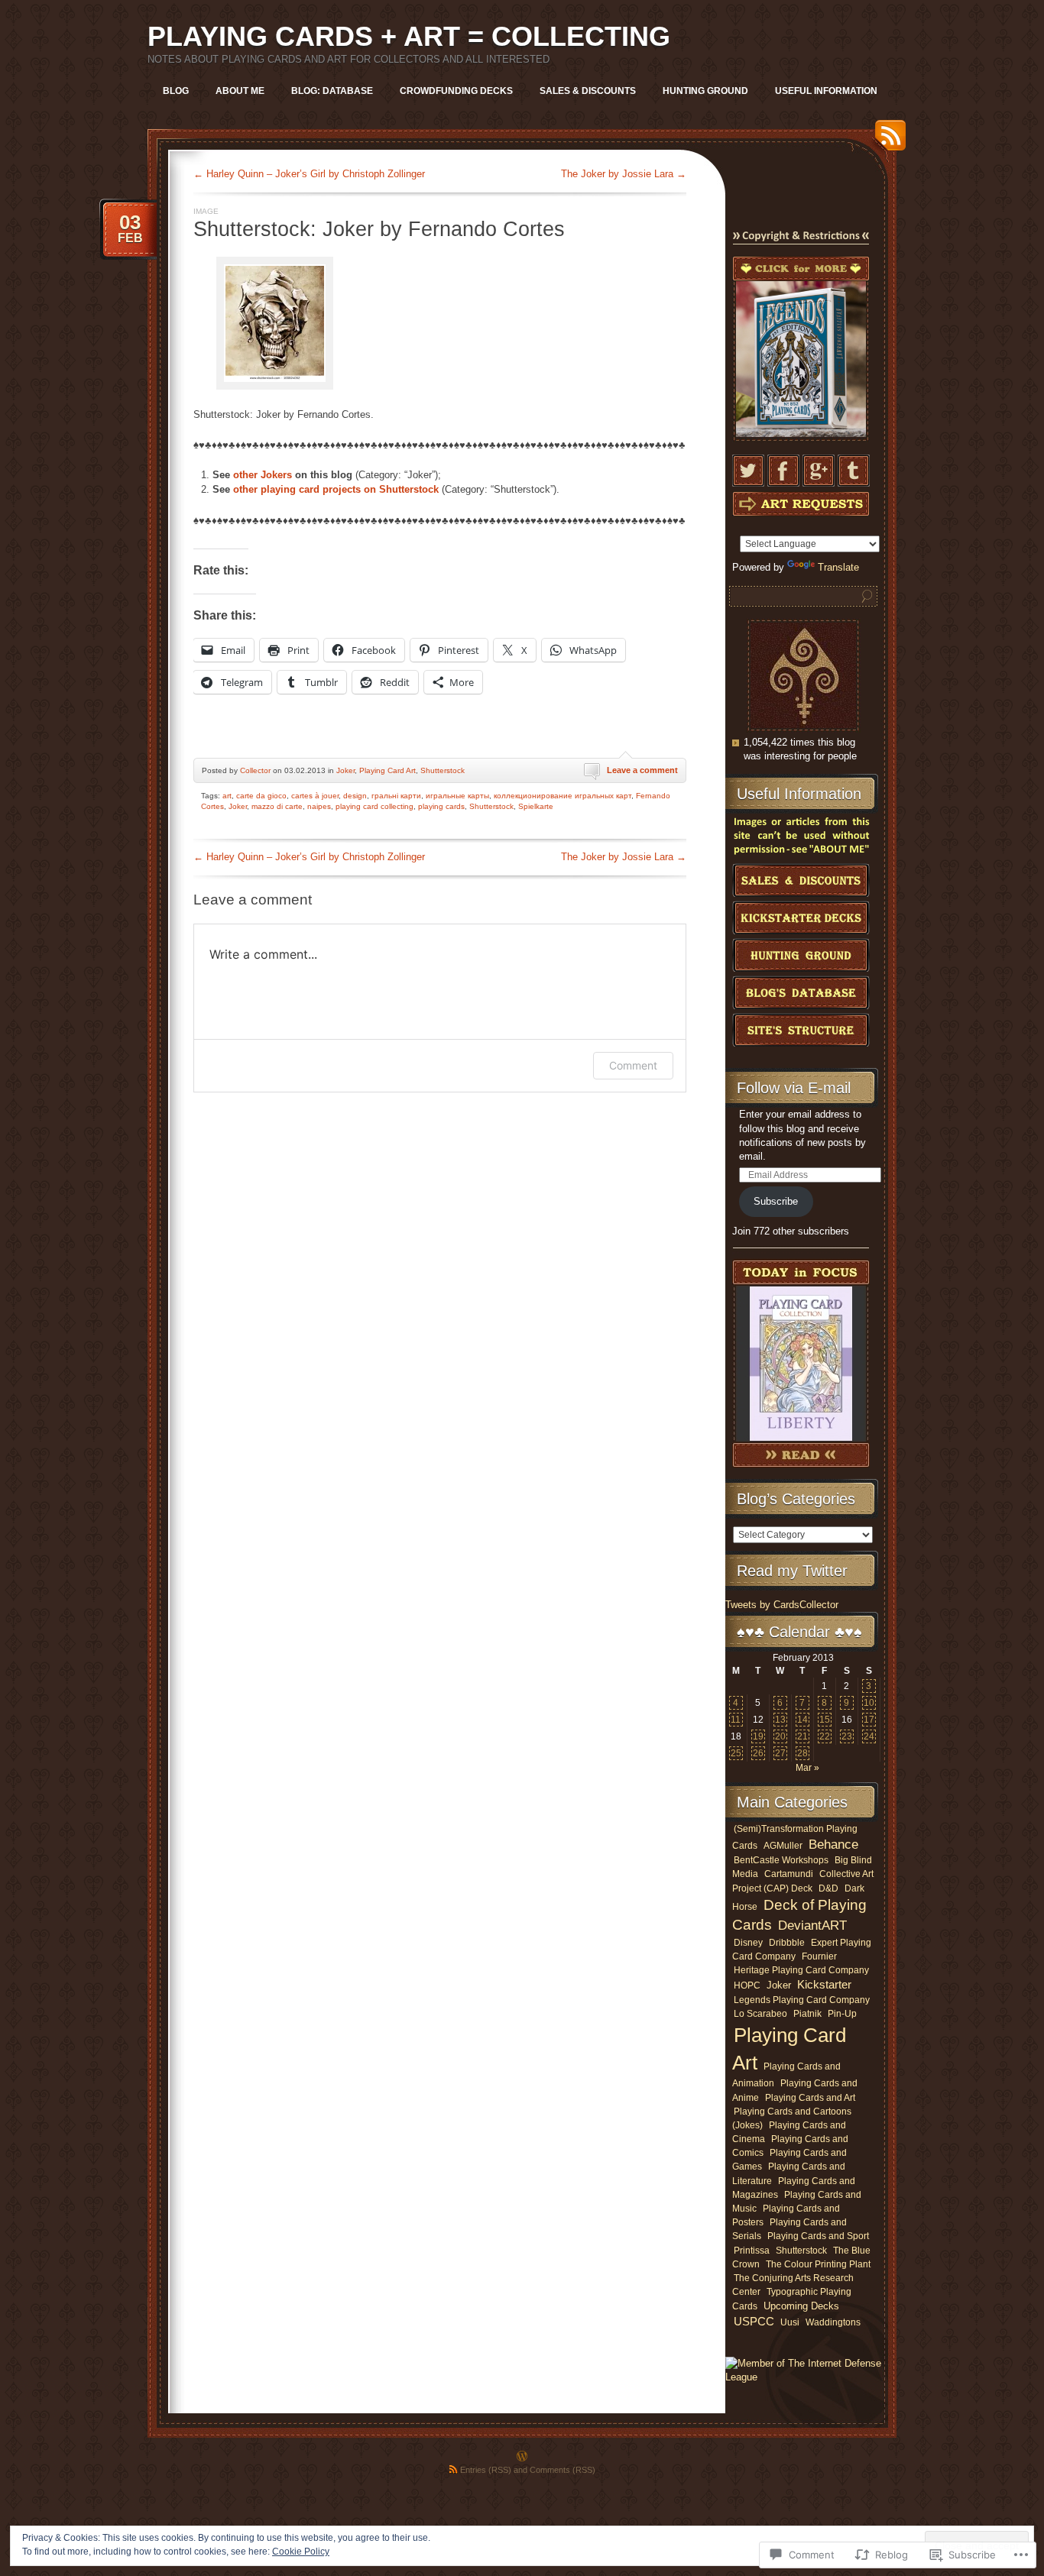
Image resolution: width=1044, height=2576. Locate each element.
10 (869, 1703)
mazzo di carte (277, 806)
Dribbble (787, 1942)
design (355, 796)
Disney (748, 1942)
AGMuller (783, 1845)
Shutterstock (443, 770)
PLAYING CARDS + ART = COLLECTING (409, 36)
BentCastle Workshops (781, 1860)
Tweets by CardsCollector (782, 1605)
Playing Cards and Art (810, 2098)
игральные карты (457, 796)
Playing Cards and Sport (818, 2236)
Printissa (752, 2250)
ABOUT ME (240, 91)
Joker (345, 770)
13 (780, 1720)
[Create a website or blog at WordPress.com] (522, 2458)
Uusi (790, 2322)
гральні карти (396, 796)
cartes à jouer (315, 796)
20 (780, 1736)
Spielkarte (536, 806)
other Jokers (263, 475)
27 (780, 1753)
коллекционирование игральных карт (563, 796)
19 (758, 1736)
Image (206, 211)
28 (802, 1753)
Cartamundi (789, 1874)
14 (802, 1720)
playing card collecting (374, 806)
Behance (833, 1845)
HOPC (747, 1985)
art (227, 796)
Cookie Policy (301, 2552)
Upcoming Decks (801, 2306)
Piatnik (807, 2013)
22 (825, 1736)
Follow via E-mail (794, 1088)
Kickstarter (824, 1985)
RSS (887, 141)
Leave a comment (642, 770)
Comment (633, 1065)
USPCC (754, 2321)
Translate (838, 567)
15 (825, 1720)
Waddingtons (833, 2322)
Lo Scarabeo (760, 2014)
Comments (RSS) (563, 2470)
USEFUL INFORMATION (826, 91)
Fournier (819, 1956)
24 (869, 1736)
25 (736, 1753)
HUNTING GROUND (705, 91)
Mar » (807, 1768)
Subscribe (776, 1201)
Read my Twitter (792, 1571)
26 (758, 1753)
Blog (176, 91)
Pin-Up (842, 2014)
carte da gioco (261, 796)
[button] (275, 325)
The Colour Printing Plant (818, 2264)
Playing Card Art (387, 770)
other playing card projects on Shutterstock (336, 489)
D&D (828, 1888)
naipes (319, 806)
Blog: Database (332, 91)
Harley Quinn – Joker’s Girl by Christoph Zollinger (309, 174)
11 (736, 1720)
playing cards (441, 806)
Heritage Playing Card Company (801, 1970)
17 (869, 1720)
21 (802, 1736)
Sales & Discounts (588, 91)
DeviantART (812, 1926)
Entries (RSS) (486, 2470)
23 (847, 1736)
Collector (255, 770)
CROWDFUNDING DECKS (456, 91)
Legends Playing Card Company (802, 2000)
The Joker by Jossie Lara (624, 174)
